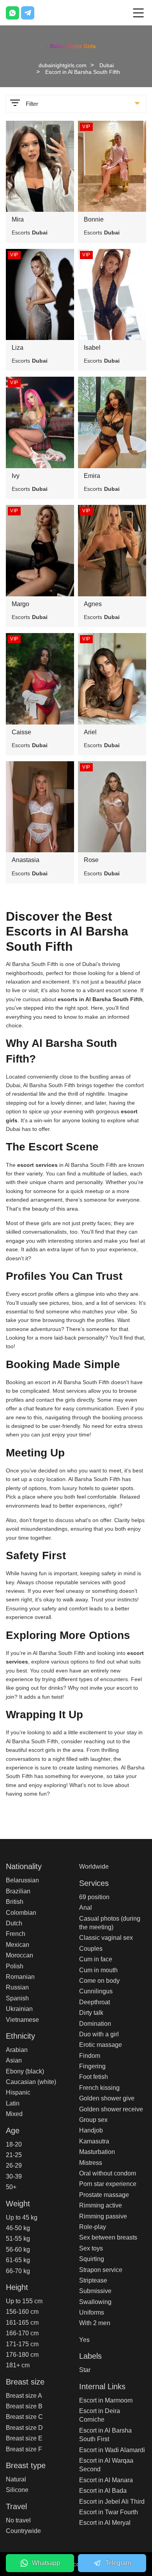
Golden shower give (107, 2098)
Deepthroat (95, 2002)
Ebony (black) (25, 2071)
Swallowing (95, 2302)
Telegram (118, 2563)
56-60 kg (18, 2250)
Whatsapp (46, 2563)
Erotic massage (101, 2045)
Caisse (21, 732)
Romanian (20, 1977)
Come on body (99, 1981)
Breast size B (24, 2406)
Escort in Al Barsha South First (105, 2435)
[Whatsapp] (12, 13)
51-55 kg (18, 2239)
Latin (13, 2103)
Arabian (17, 2050)
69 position (94, 1897)
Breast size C (24, 2417)
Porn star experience (108, 2184)
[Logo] (76, 45)
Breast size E (24, 2438)
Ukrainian (19, 2009)
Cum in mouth (98, 1970)
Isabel (92, 348)
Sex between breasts (108, 2237)
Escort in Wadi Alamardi (112, 2450)
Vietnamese (22, 2020)
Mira (18, 219)
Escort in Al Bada (103, 2491)
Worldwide (94, 1867)
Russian (17, 1987)
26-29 (14, 2165)
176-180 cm (22, 2355)
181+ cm (18, 2365)
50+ (11, 2187)
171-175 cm (22, 2344)
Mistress (91, 2163)
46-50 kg (18, 2228)
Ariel (90, 732)
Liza (18, 348)
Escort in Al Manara (106, 2480)
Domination (95, 2024)
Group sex (93, 2120)
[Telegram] (28, 13)
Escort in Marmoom (106, 2400)
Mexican (18, 1945)
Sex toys (91, 2248)
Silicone (17, 2490)
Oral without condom (108, 2173)
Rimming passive (103, 2216)
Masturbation (97, 2152)
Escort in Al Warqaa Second (106, 2465)
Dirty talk (91, 2013)
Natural (16, 2479)
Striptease (93, 2280)
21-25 (14, 2155)
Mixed (14, 2114)
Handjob (91, 2130)
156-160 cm (22, 2312)
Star (85, 2370)
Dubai (107, 65)
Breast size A (24, 2396)
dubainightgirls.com (63, 65)
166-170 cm (22, 2333)
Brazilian (18, 1891)
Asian (14, 2060)
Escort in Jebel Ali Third (112, 2502)
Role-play (93, 2227)
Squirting (92, 2259)
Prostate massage (104, 2195)
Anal (86, 1908)
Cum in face (96, 1959)
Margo (20, 604)
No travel (18, 2520)
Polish (15, 1966)
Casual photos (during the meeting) (110, 1923)
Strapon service (101, 2270)
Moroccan (19, 1955)
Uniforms (92, 2312)
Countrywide (23, 2531)
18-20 (14, 2144)
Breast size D (24, 2428)
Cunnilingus (96, 1991)
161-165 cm (22, 2323)
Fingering (92, 2066)
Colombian (21, 1913)
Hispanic (18, 2092)
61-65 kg (18, 2260)
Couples (91, 1949)
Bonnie (94, 219)
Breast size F (24, 2449)
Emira (92, 476)
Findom (90, 2056)
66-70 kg (18, 2271)
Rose (91, 860)
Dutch (14, 1923)
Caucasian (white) (31, 2082)
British (15, 1902)
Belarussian (22, 1880)
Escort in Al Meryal (105, 2523)
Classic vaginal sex (106, 1938)
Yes (84, 2340)
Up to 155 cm (24, 2301)
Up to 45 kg (22, 2217)
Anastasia (26, 860)
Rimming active (101, 2205)
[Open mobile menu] (138, 13)
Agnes (93, 604)
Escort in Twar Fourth (109, 2512)
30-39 (14, 2176)
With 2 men (95, 2323)
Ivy (16, 476)
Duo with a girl (99, 2034)
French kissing (99, 2088)
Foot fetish (94, 2077)
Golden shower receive (111, 2109)
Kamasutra (94, 2141)
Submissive (95, 2291)
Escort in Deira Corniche (100, 2415)
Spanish (17, 1998)
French (16, 1934)
